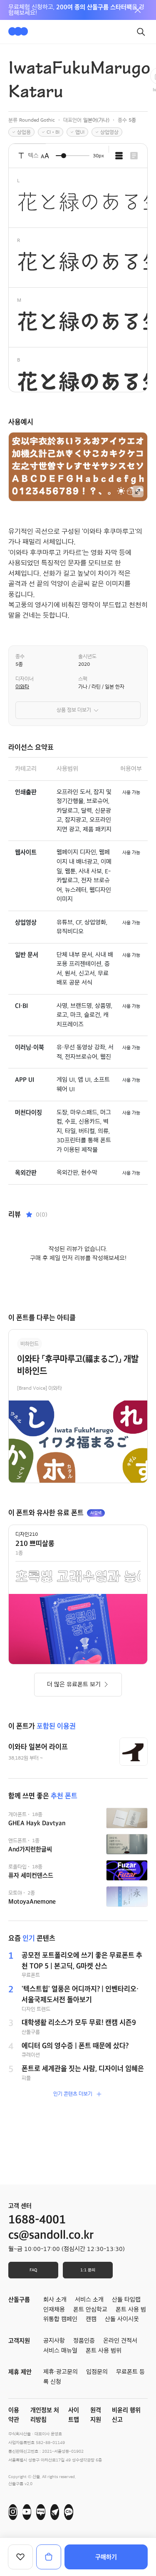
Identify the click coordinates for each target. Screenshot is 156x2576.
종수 (20, 656)
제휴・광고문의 (61, 2372)
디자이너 (25, 679)
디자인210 (27, 1534)
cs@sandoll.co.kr (51, 2235)
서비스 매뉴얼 (60, 2351)
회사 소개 (55, 2300)
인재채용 (54, 2310)
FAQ (33, 2270)
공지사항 (54, 2341)
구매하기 (106, 2557)
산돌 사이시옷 (122, 2319)
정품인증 (84, 2341)
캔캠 (91, 2319)
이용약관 (14, 2415)
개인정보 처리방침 (45, 2415)
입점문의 (97, 2372)
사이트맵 (74, 2415)
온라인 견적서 (120, 2341)
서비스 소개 (89, 2300)
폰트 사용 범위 (104, 2351)
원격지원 (96, 2415)
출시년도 (87, 656)
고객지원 (19, 2341)
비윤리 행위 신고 (126, 2415)
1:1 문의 (88, 2270)
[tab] (119, 156)
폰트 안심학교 (90, 2310)
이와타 (22, 687)
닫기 (138, 10)
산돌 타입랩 (126, 2300)
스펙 (83, 679)
